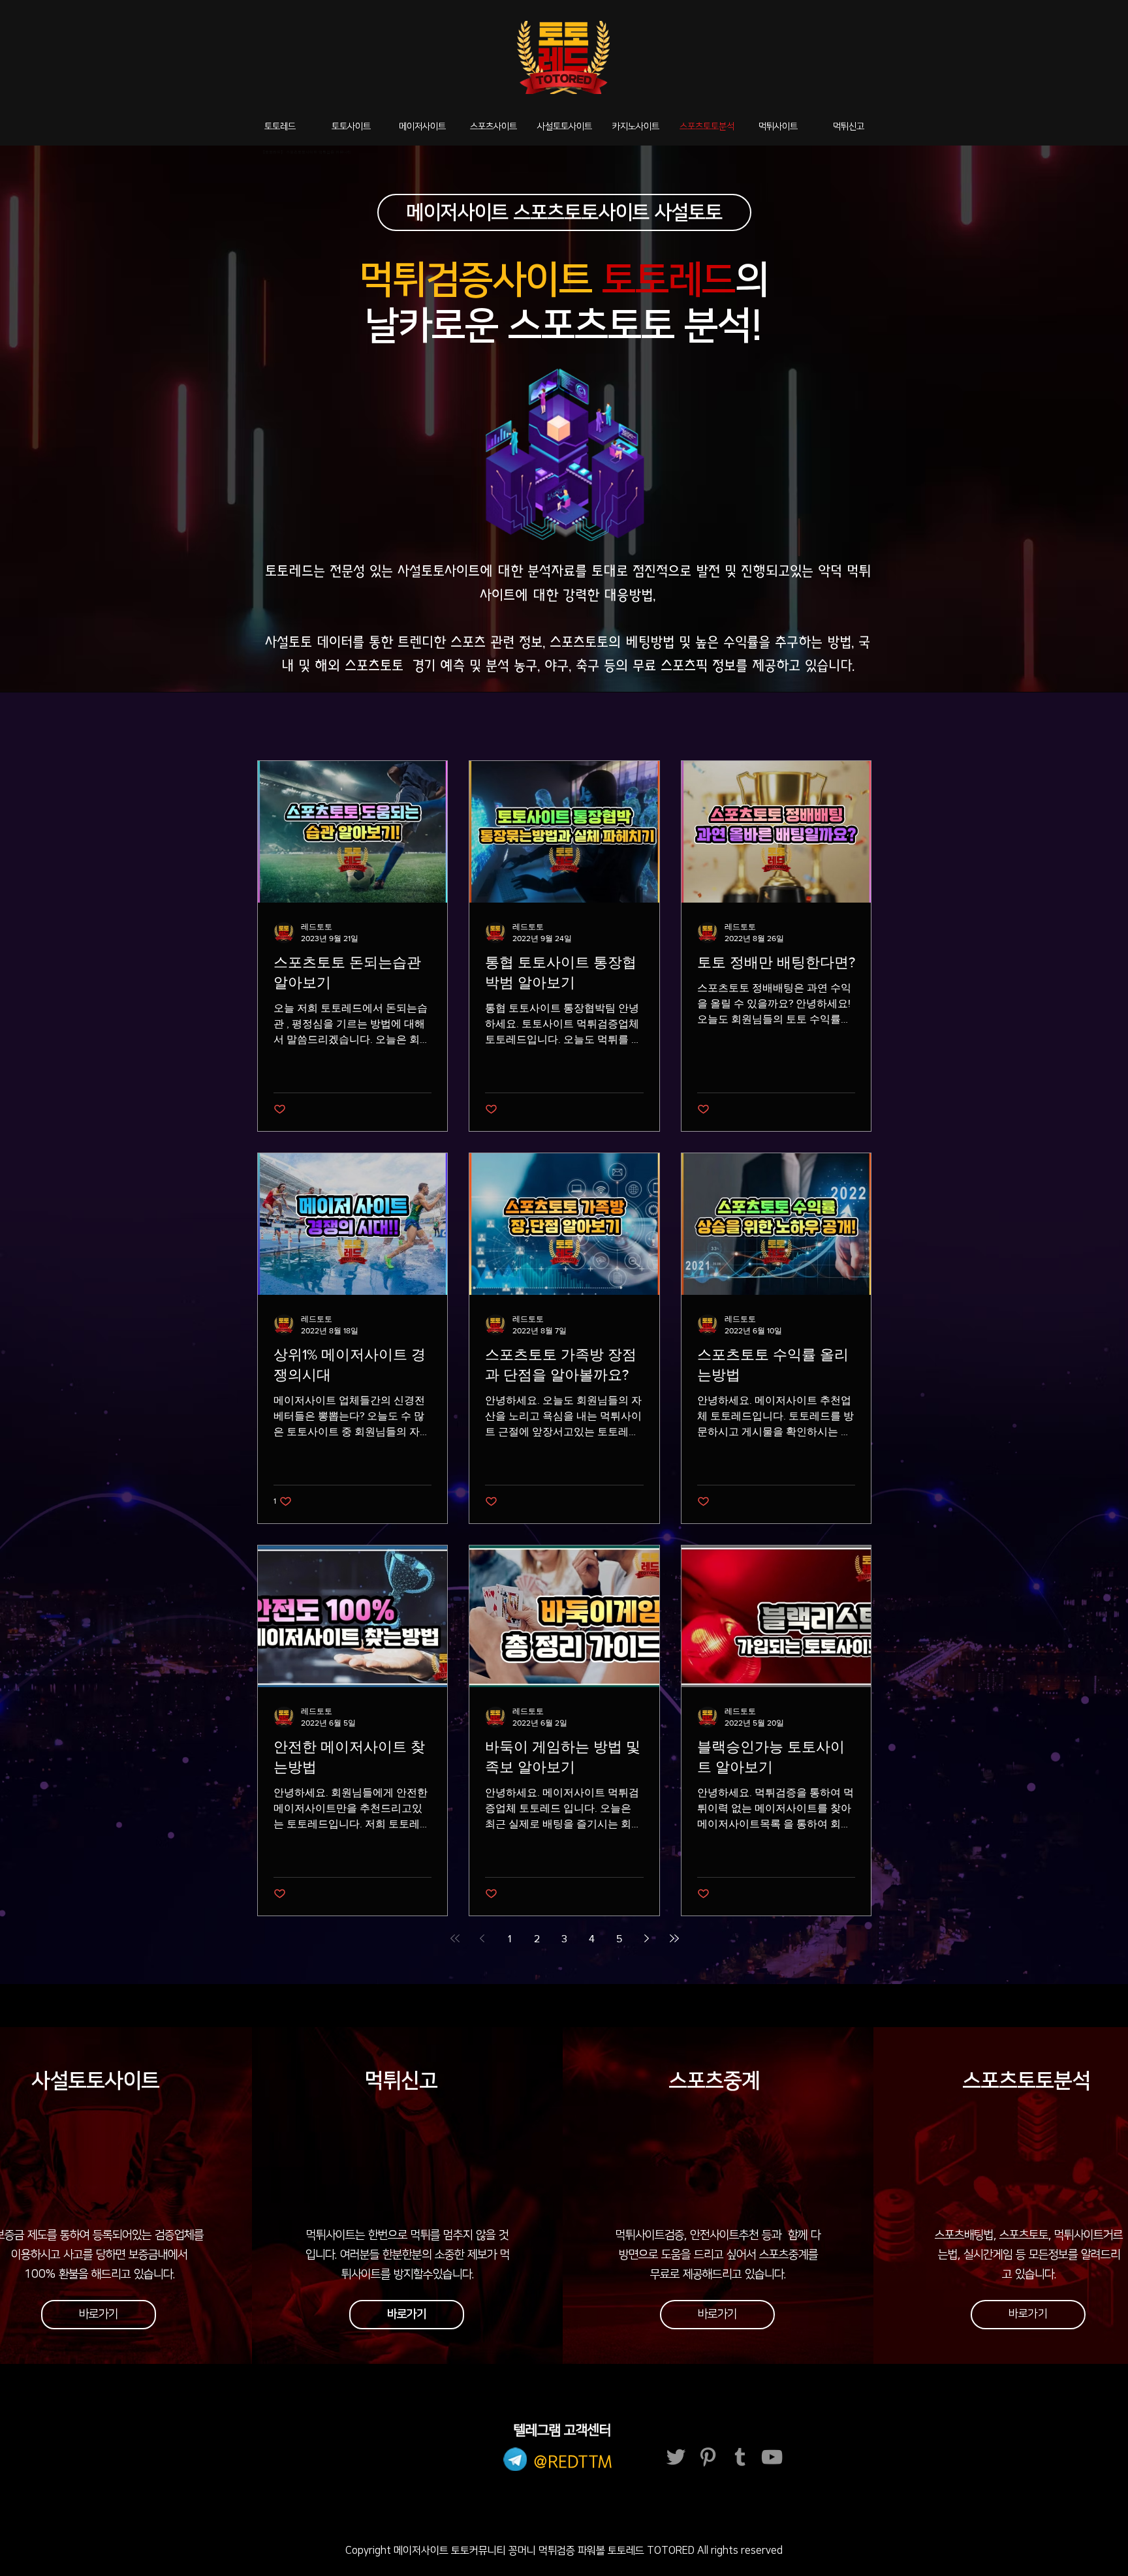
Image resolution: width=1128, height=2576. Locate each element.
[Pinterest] (708, 2457)
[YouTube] (772, 2457)
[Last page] (674, 1938)
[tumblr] (740, 2457)
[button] (717, 2315)
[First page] (455, 1938)
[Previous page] (482, 1938)
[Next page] (647, 1938)
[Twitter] (676, 2457)
